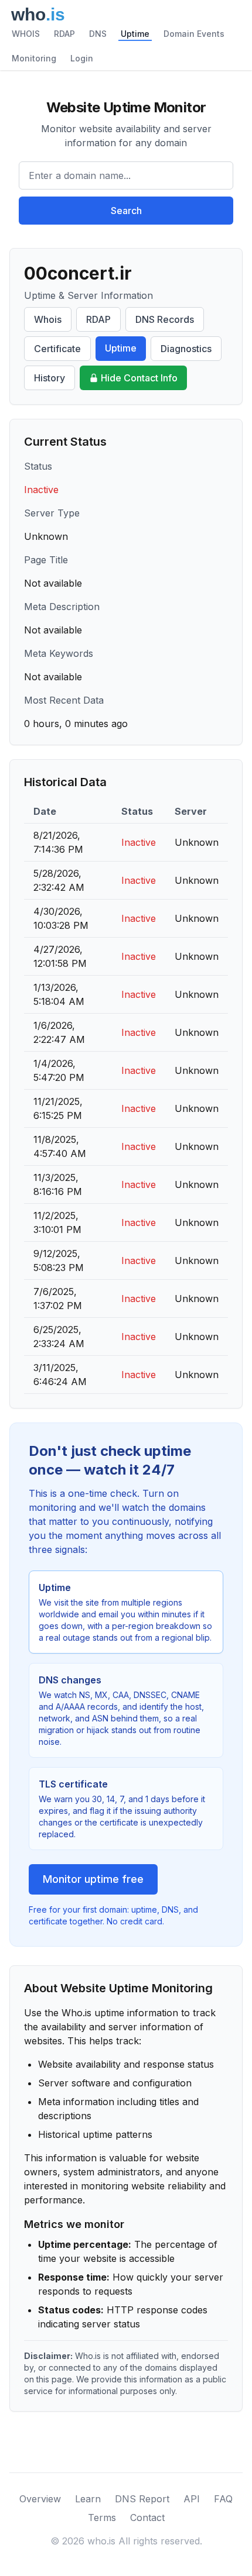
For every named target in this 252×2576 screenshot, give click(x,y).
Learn (88, 2499)
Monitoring (34, 58)
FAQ (223, 2499)
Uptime (135, 34)
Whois (48, 319)
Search (126, 211)
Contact (147, 2518)
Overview (40, 2499)
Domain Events (194, 34)
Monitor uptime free (93, 1879)
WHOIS (26, 34)
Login (82, 58)
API (192, 2499)
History (50, 378)
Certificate (57, 349)
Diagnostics (186, 349)
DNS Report (142, 2499)
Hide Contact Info (139, 378)
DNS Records (165, 319)
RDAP (64, 34)
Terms (102, 2518)
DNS (98, 34)
